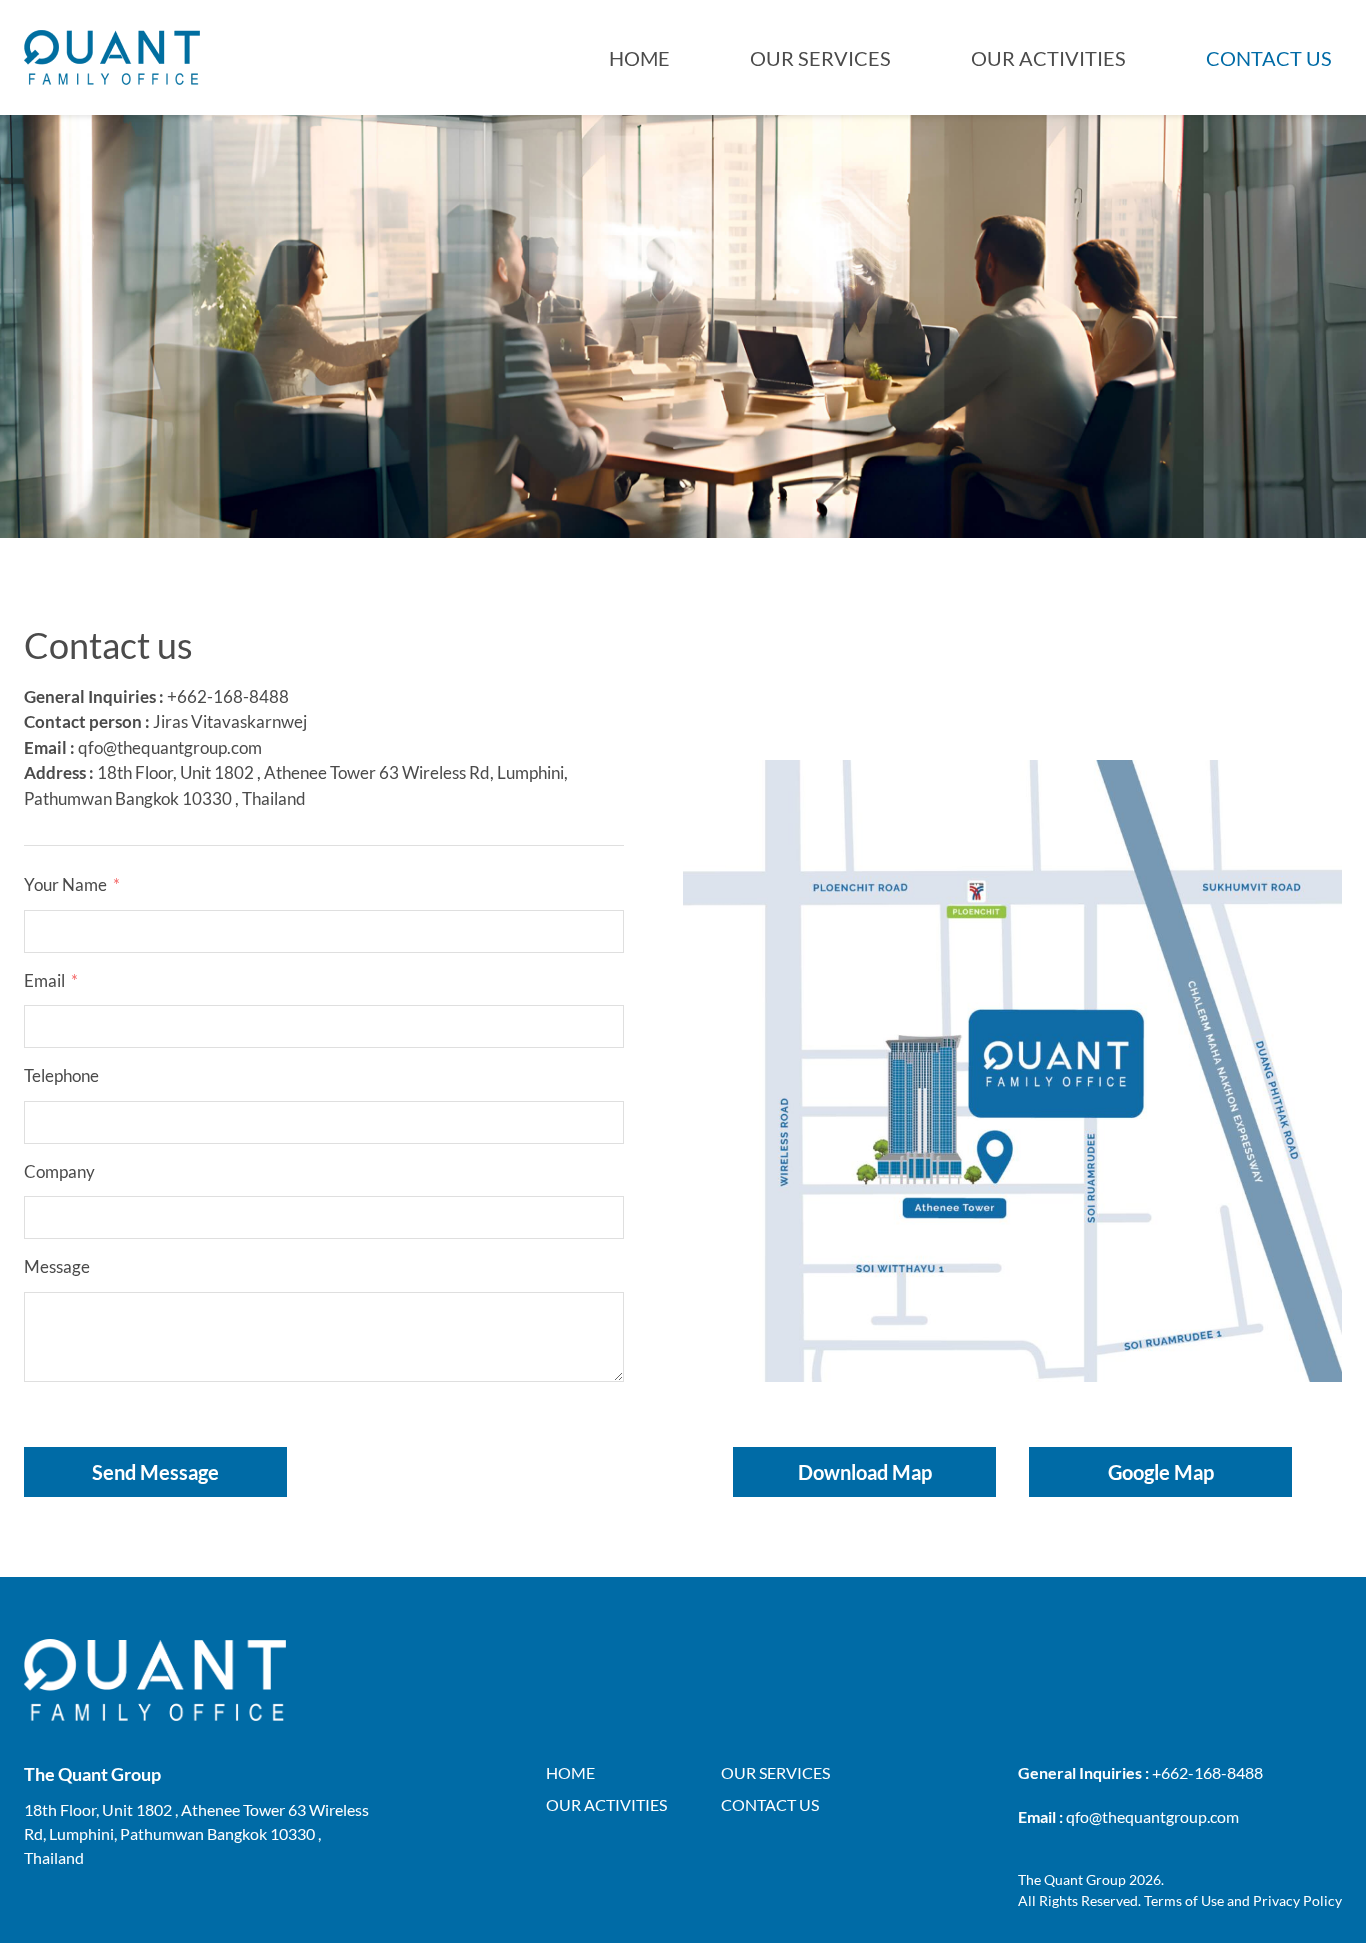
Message (57, 1266)
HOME (639, 58)
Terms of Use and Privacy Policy (1243, 1900)
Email (44, 980)
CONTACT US (1269, 58)
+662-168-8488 (228, 696)
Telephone (61, 1075)
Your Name (65, 884)
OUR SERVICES (820, 58)
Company (59, 1171)
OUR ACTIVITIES (1048, 58)
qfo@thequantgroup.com (170, 747)
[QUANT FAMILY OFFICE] (112, 57)
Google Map (1161, 1472)
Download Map (865, 1472)
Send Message (155, 1472)
